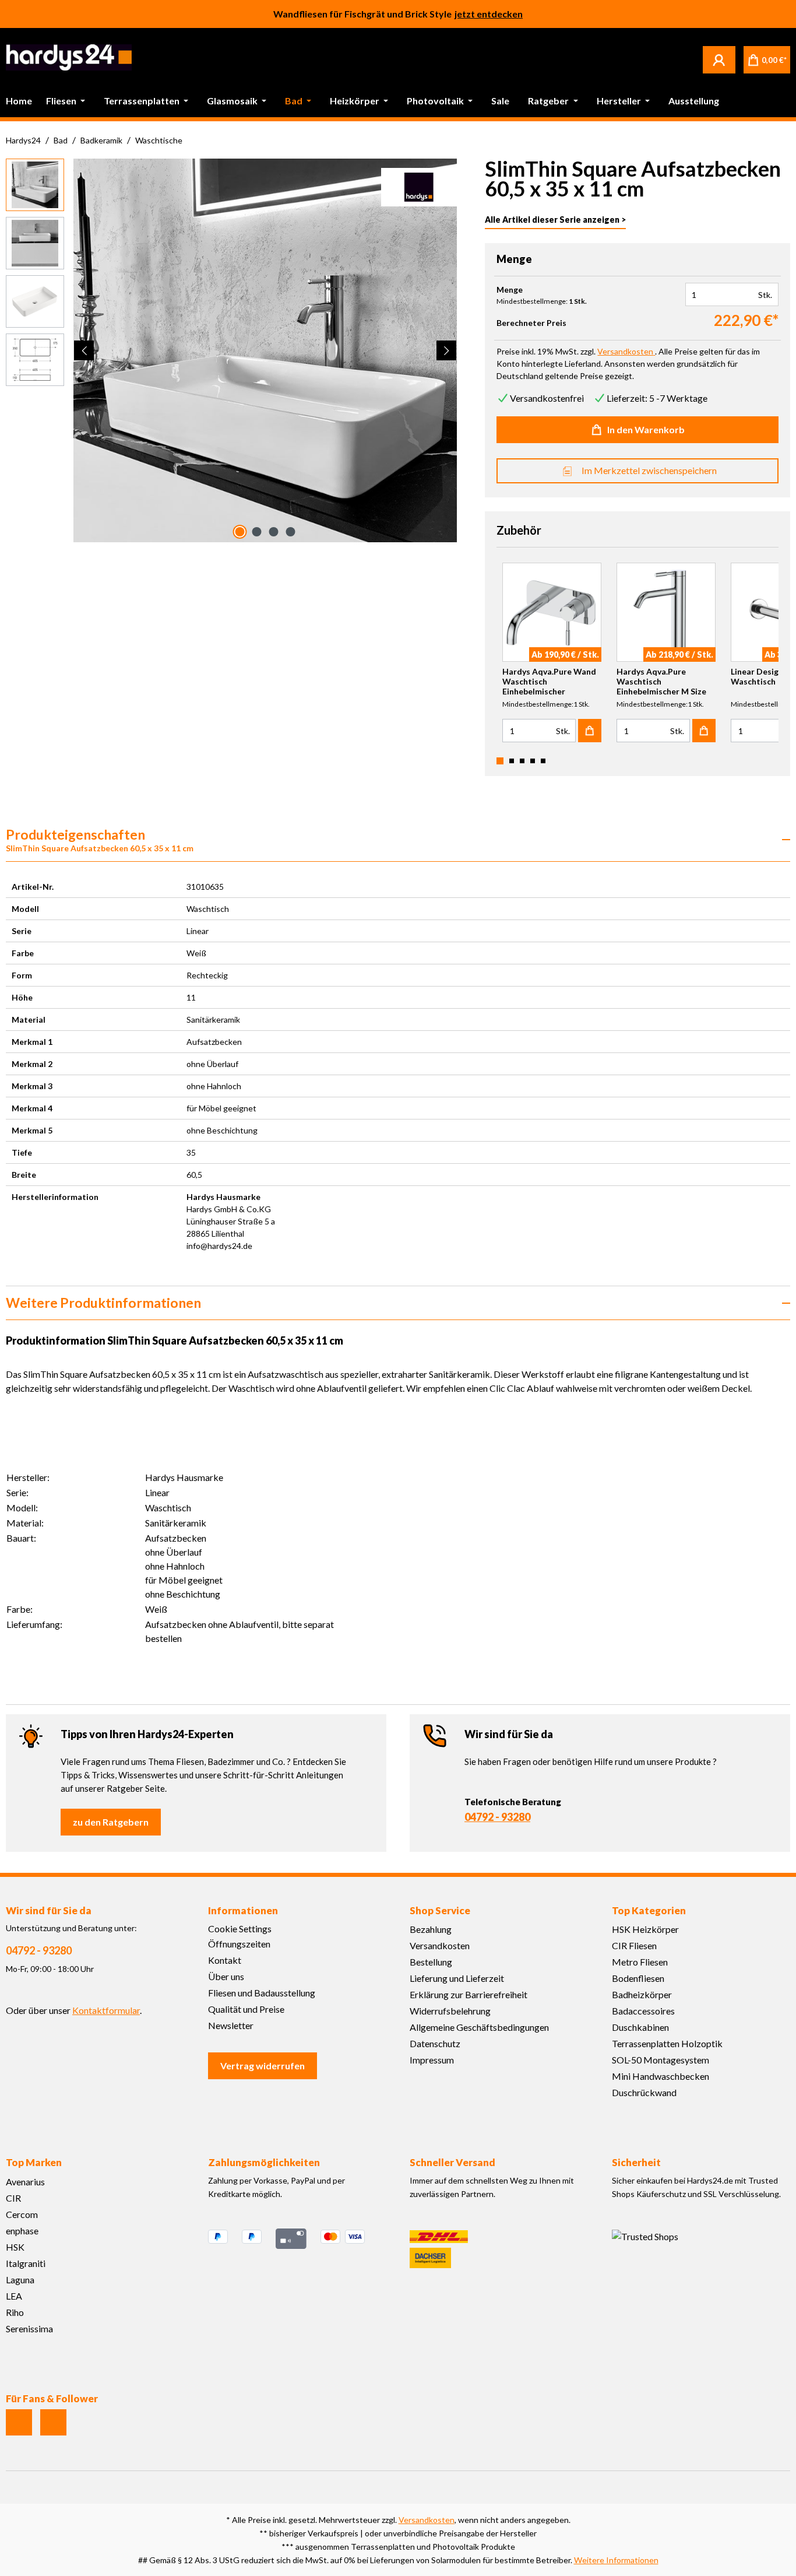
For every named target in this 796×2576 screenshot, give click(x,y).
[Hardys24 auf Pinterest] (53, 2422)
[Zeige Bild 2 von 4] (257, 532)
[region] (232, 350)
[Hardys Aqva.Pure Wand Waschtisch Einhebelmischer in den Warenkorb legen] (590, 731)
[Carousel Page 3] (522, 761)
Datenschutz (435, 2043)
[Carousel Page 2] (512, 761)
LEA (14, 2296)
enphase (22, 2231)
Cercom (22, 2214)
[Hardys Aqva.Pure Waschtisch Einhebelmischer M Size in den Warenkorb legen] (704, 731)
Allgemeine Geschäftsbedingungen (479, 2027)
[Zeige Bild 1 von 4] (240, 532)
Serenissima (29, 2328)
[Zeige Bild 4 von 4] (291, 532)
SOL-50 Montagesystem (661, 2060)
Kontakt (225, 1960)
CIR (13, 2198)
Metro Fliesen (640, 1962)
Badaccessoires (643, 2011)
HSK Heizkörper (645, 1929)
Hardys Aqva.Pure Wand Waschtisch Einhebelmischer (549, 681)
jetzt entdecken (489, 14)
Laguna (20, 2280)
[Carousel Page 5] (543, 761)
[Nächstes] (446, 350)
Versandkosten (440, 1945)
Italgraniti (26, 2263)
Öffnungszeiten (239, 1944)
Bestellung (431, 1962)
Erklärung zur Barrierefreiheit (469, 1994)
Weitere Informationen (616, 2560)
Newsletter (231, 2025)
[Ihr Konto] (719, 59)
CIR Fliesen (634, 1945)
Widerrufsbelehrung (450, 2011)
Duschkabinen (640, 2027)
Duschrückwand (644, 2092)
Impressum (432, 2060)
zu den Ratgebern (111, 1822)
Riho (15, 2312)
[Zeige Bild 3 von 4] (274, 532)
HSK (15, 2247)
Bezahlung (431, 1929)
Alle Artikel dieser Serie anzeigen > (555, 220)
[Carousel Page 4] (533, 761)
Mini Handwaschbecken (661, 2076)
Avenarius (25, 2182)
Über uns (226, 1976)
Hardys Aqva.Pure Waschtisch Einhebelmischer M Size (661, 681)
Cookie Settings (240, 1929)
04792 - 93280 (497, 1817)
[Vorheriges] (84, 350)
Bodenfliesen (638, 1978)
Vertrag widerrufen (263, 2066)
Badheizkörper (642, 1994)
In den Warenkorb (646, 429)
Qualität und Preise (246, 2009)
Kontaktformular (106, 2010)
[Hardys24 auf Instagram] (19, 2422)
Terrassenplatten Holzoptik (667, 2043)
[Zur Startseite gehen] (69, 57)
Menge (510, 290)
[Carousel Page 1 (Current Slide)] (500, 761)
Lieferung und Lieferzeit (457, 1978)
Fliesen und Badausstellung (262, 1993)
